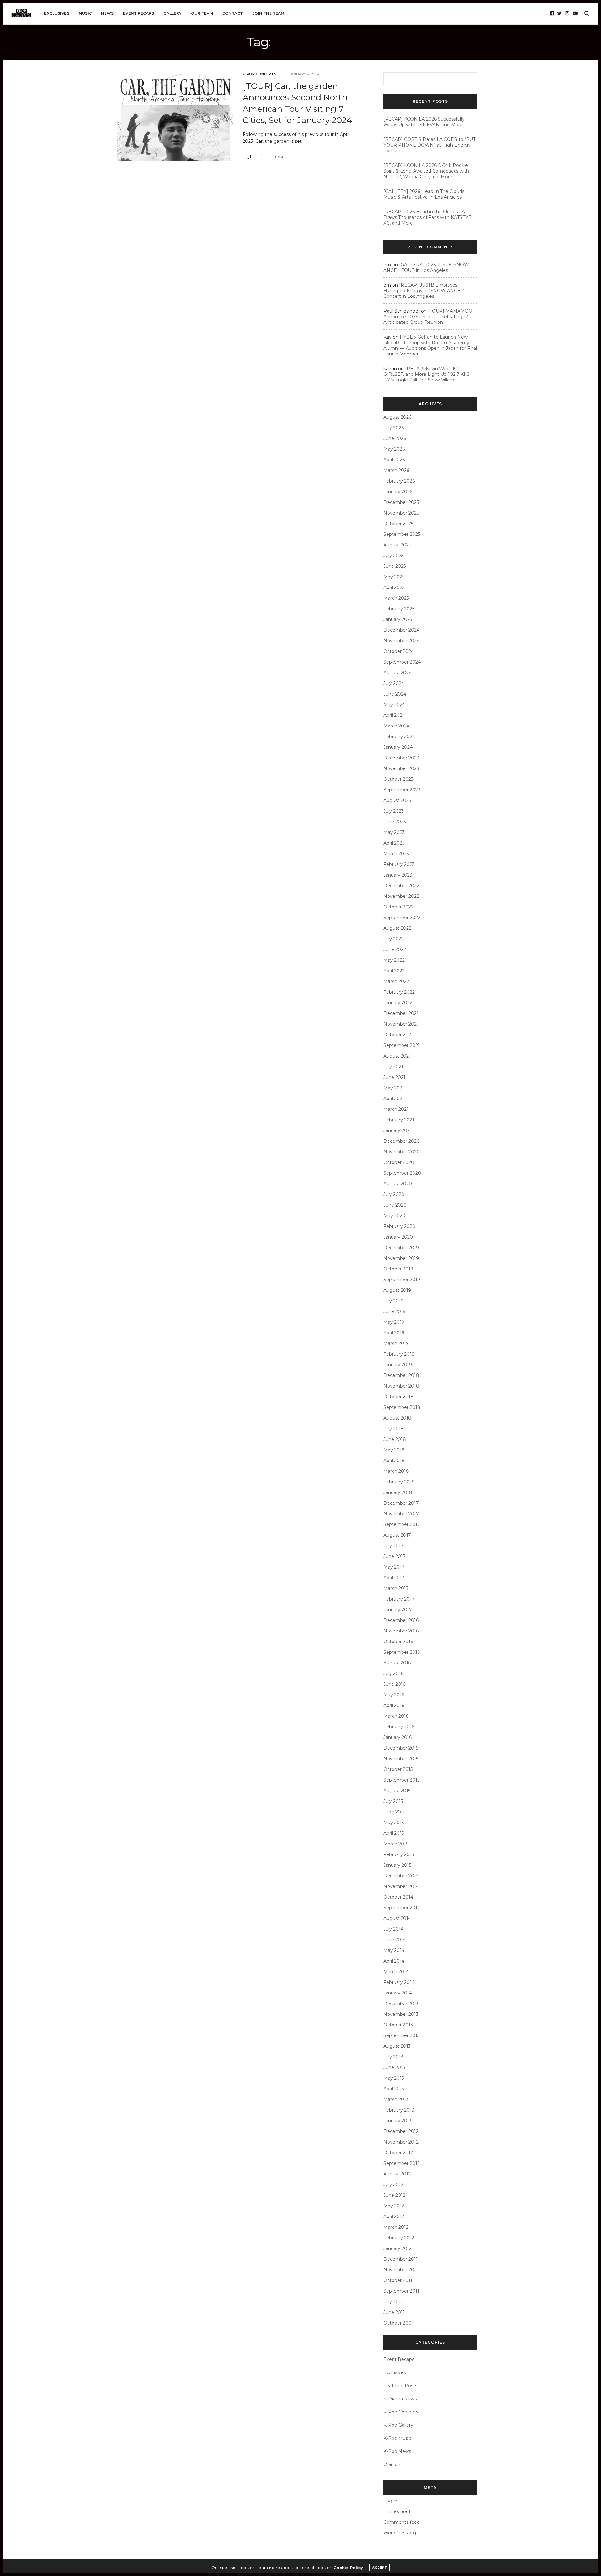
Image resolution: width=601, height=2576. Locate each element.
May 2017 (394, 1567)
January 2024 (398, 747)
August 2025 (397, 545)
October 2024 (399, 651)
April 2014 (394, 1961)
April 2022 (394, 971)
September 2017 (402, 1524)
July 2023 (394, 811)
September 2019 (402, 1280)
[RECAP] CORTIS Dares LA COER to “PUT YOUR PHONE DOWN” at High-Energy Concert (429, 145)
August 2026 (397, 417)
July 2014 (393, 1929)
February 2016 (399, 1727)
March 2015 (396, 1844)
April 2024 (394, 715)
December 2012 (401, 2131)
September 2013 (402, 2035)
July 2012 (393, 2185)
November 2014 (401, 1886)
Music (85, 13)
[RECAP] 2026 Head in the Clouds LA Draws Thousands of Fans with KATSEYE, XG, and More (428, 217)
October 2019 (398, 1269)
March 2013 (396, 2099)
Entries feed (397, 2511)
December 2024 (401, 630)
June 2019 (395, 1311)
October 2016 (398, 1642)
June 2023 (395, 822)
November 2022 (401, 896)
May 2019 (394, 1322)
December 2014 (401, 1876)
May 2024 (394, 705)
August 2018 (397, 1418)
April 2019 (394, 1333)
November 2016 (401, 1631)
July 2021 (393, 1067)
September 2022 (402, 918)
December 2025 (401, 502)
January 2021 (398, 1130)
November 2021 (401, 1024)
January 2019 (398, 1365)
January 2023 (398, 875)
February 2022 (399, 992)
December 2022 (401, 886)
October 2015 (398, 1769)
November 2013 (401, 2014)
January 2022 (398, 1003)
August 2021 (397, 1056)
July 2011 (393, 2302)
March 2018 (396, 1471)
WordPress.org (400, 2533)
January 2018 (398, 1492)
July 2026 (394, 428)
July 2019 (393, 1301)
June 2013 (394, 2067)
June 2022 (395, 949)
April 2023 (394, 843)
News (107, 13)
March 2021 (396, 1109)
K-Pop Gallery (398, 2425)
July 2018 (394, 1429)
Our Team (202, 13)
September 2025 (402, 534)
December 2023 (401, 758)
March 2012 (396, 2227)
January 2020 (398, 1237)
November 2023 (401, 768)
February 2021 (399, 1120)
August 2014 (397, 1918)
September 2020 (402, 1173)
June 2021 (394, 1077)
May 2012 (394, 2206)
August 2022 (397, 928)
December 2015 (401, 1748)
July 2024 (394, 683)
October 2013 (398, 2025)
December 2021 (401, 1013)
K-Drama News (400, 2399)
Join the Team (268, 13)
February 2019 (399, 1354)
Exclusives (57, 13)
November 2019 (401, 1258)
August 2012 (397, 2174)
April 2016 (394, 1705)
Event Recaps (139, 13)
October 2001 (398, 2323)
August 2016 (397, 1663)
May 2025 (394, 577)
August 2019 (397, 1290)
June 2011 (394, 2312)
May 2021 (394, 1088)
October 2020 (399, 1162)
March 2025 (396, 598)
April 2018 (394, 1461)
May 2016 (394, 1695)
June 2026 (395, 438)
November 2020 (402, 1152)
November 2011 (401, 2270)
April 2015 (394, 1833)
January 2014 (398, 1993)
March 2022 (396, 981)
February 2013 (399, 2110)
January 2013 (398, 2121)
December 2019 (401, 1248)
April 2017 (394, 1578)
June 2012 (394, 2195)
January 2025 (398, 619)
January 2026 (398, 492)
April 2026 (394, 460)
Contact (233, 13)
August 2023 (397, 800)
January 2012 (398, 2248)
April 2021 (394, 1099)
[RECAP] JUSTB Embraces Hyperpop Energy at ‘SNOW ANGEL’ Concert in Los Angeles (424, 291)
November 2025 (401, 513)
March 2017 (396, 1588)
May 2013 (394, 2078)
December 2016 (401, 1620)
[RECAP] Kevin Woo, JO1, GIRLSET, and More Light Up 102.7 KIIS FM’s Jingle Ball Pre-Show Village (426, 374)
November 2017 (401, 1514)
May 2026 (394, 449)
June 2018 (395, 1439)
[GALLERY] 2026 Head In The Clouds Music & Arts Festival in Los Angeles (424, 194)
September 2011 (401, 2291)
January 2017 (398, 1610)
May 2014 (394, 1950)
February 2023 (399, 864)
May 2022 (394, 960)
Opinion (392, 2465)
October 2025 (398, 524)
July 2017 (393, 1546)
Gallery (172, 13)
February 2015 (399, 1854)
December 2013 (401, 2004)
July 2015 (393, 1801)
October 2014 (398, 1897)
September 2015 (401, 1780)
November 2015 (401, 1759)
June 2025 (395, 566)
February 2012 (399, 2238)
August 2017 (397, 1535)
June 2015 (394, 1812)
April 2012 (394, 2216)
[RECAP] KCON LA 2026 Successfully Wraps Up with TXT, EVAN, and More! (424, 122)
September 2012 (402, 2163)
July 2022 (394, 939)
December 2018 (401, 1375)
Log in (390, 2501)
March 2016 (396, 1716)
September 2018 (402, 1407)
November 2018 (401, 1386)
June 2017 (395, 1556)
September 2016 (402, 1652)
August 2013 (397, 2046)
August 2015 (397, 1791)
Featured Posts (400, 2386)
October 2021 (398, 1035)
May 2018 (394, 1450)
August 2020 (398, 1184)
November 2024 (401, 641)
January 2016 (398, 1737)
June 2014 (395, 1940)
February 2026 (399, 481)
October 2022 (398, 907)
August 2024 (398, 673)
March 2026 (396, 470)
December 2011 (401, 2259)
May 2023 (394, 832)
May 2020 (394, 1216)
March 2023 (396, 854)
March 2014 (396, 1972)
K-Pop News (397, 2451)
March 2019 (396, 1343)
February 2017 (399, 1599)
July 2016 (393, 1673)
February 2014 (399, 1982)
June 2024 (395, 694)
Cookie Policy (348, 2568)
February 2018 (399, 1482)
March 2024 (396, 726)
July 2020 (394, 1194)
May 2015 (394, 1823)
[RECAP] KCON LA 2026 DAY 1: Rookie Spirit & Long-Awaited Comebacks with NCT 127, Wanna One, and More (426, 171)
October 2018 (398, 1397)
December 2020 (402, 1141)
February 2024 (399, 737)
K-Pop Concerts (259, 74)
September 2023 (402, 790)
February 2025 (399, 609)
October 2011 (398, 2280)
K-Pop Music (397, 2438)
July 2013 (393, 2057)
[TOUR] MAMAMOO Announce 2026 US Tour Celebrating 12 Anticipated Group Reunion (428, 317)
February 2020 (399, 1226)
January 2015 (397, 1865)
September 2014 (402, 1908)
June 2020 (395, 1205)
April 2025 (394, 587)
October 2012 (398, 2153)
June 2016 (394, 1684)
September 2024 (402, 662)
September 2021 (402, 1045)
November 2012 (401, 2142)
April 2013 (394, 2089)
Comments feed (402, 2522)
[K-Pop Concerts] (21, 13)
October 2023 (398, 779)
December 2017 (401, 1503)
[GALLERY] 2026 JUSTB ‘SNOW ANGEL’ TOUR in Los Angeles (426, 267)
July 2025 (393, 556)
